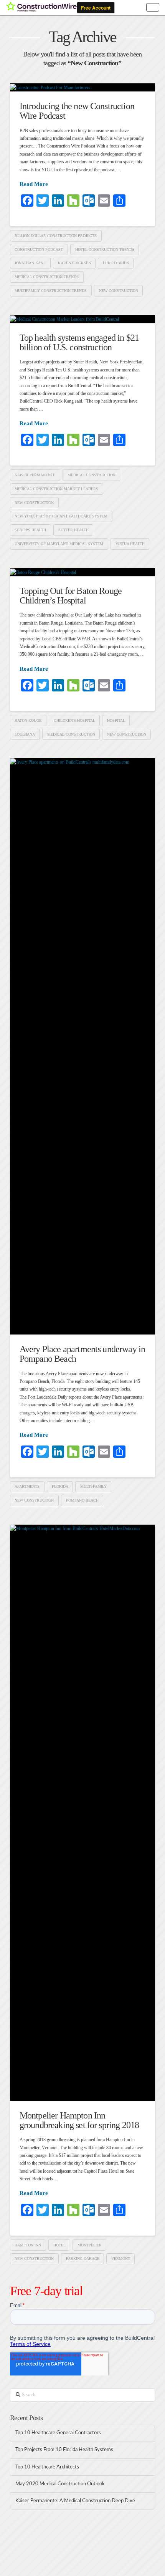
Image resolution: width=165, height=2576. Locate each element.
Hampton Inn (28, 2245)
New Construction (119, 291)
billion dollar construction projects (56, 236)
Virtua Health (130, 544)
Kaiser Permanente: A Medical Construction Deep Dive (75, 2501)
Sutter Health (73, 530)
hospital (116, 720)
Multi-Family (93, 1486)
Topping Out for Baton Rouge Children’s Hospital (71, 596)
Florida (60, 1486)
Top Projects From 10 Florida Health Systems (65, 2450)
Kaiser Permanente (35, 475)
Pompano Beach (82, 1500)
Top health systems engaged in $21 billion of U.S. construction (79, 342)
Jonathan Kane (30, 263)
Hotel (59, 2245)
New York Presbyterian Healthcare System (61, 516)
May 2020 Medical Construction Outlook (60, 2484)
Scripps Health (30, 530)
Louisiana (25, 734)
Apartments (27, 1486)
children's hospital (74, 720)
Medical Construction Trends (47, 277)
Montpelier (90, 2245)
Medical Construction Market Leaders (56, 489)
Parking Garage (83, 2259)
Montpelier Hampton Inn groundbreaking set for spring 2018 (79, 2120)
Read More (34, 184)
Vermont (121, 2259)
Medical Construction (92, 475)
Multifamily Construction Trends (51, 291)
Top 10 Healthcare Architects (48, 2467)
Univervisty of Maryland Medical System (59, 544)
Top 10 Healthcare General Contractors (59, 2433)
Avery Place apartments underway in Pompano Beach (82, 1354)
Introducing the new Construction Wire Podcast (77, 111)
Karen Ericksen (74, 263)
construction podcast (39, 249)
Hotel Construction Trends (105, 249)
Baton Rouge (28, 720)
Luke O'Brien (116, 263)
